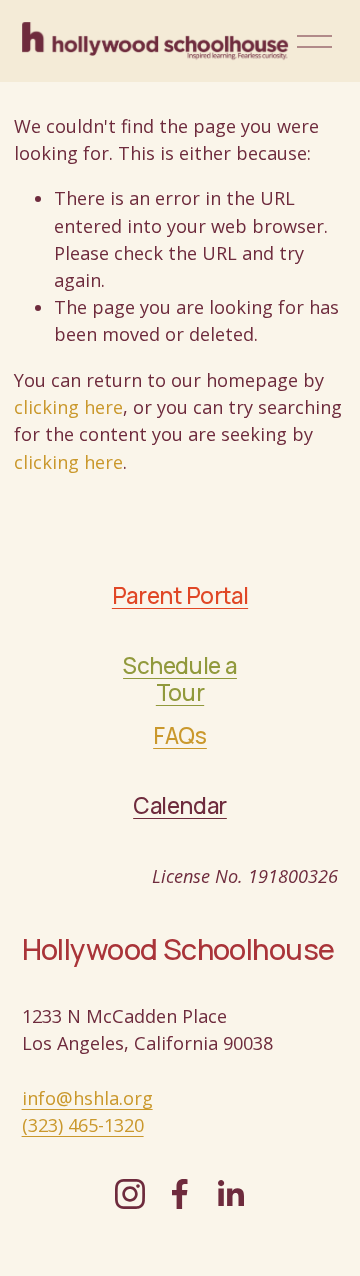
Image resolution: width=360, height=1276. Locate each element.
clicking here (68, 407)
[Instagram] (130, 1194)
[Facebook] (180, 1194)
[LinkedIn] (230, 1194)
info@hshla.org (87, 1098)
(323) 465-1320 (83, 1125)
